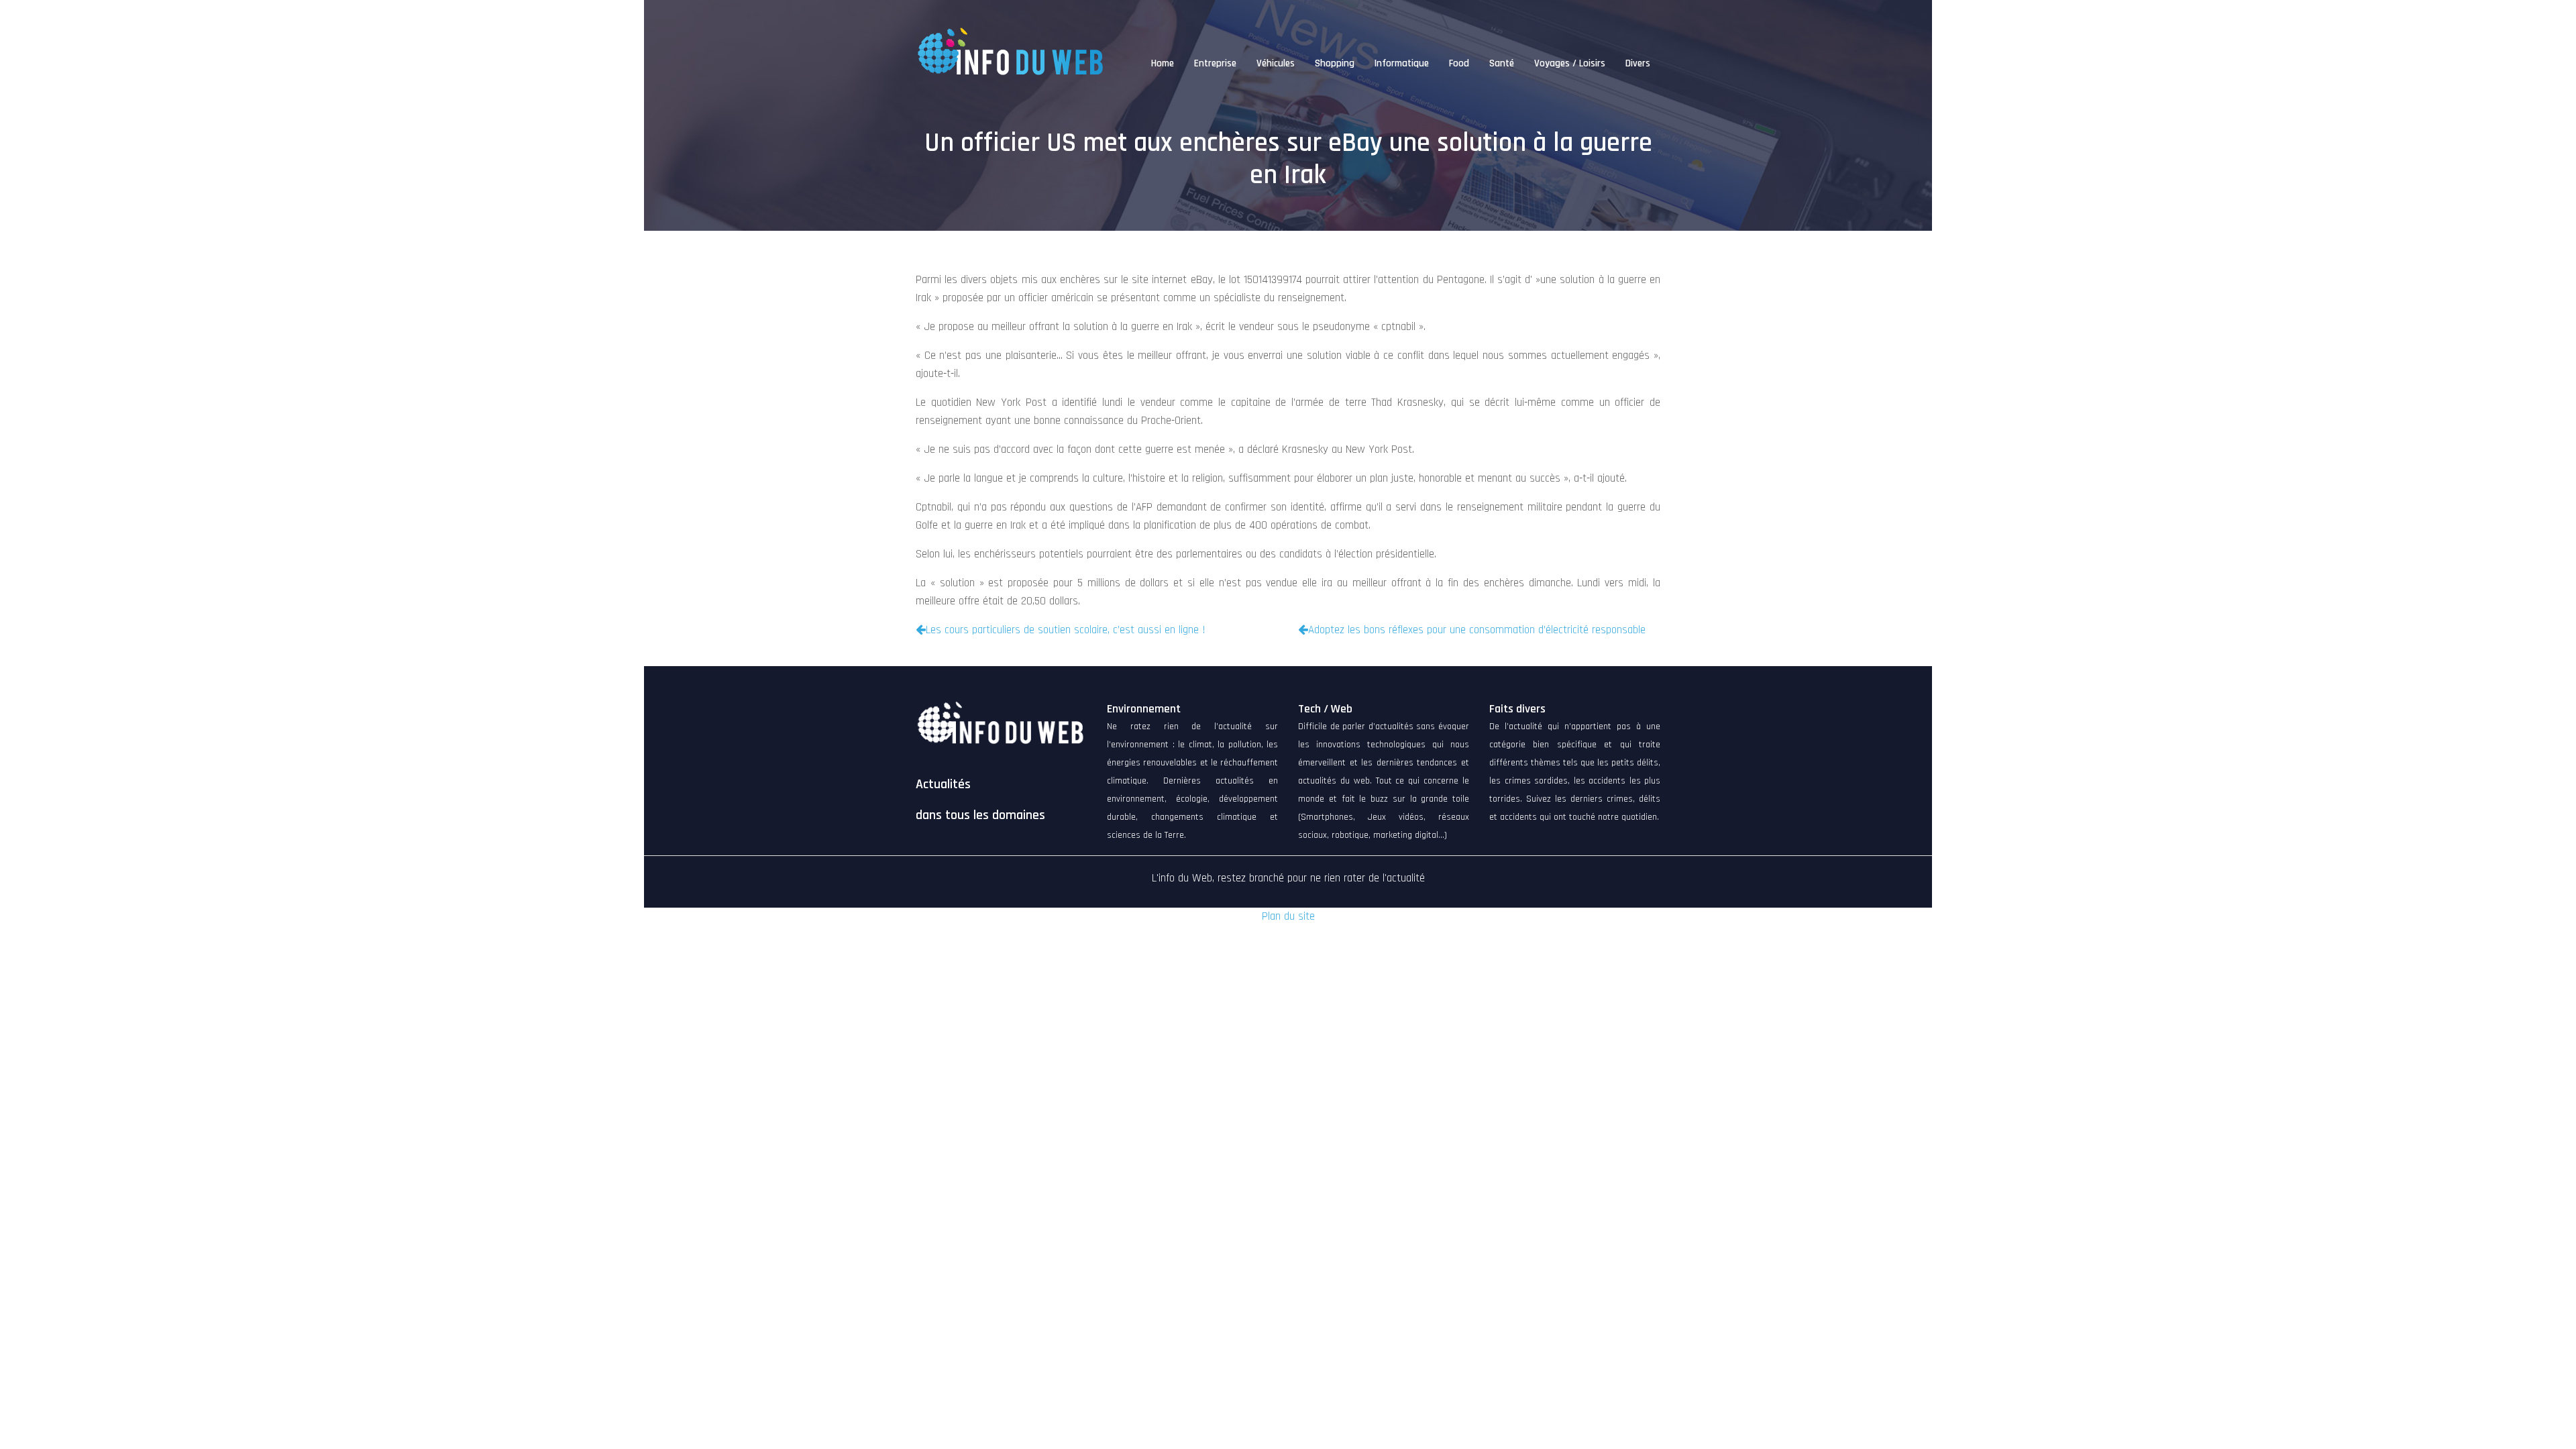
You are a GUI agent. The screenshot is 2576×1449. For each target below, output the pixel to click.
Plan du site (1288, 916)
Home (1163, 63)
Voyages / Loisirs (1570, 63)
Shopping (1335, 63)
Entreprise (1215, 63)
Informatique (1402, 63)
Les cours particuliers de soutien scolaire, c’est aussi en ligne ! (1066, 630)
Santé (1502, 63)
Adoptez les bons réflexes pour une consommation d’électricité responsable (1477, 630)
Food (1459, 63)
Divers (1638, 63)
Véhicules (1276, 63)
